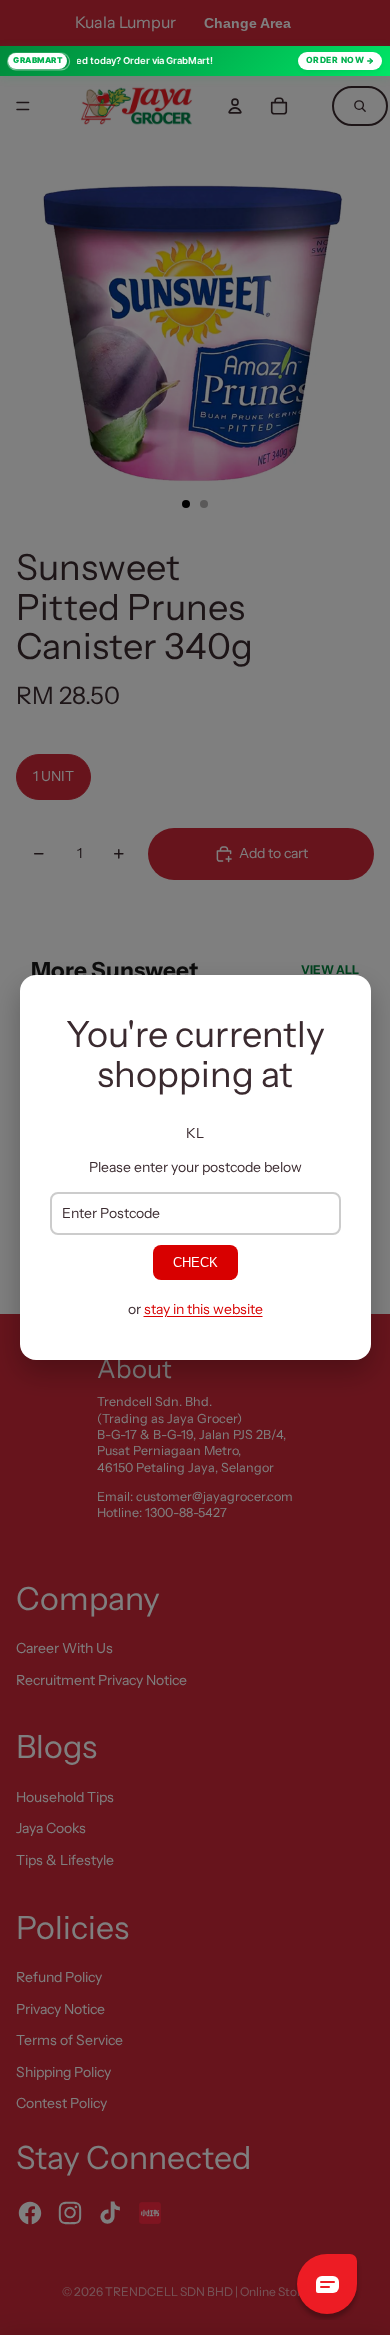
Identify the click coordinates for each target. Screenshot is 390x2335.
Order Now (335, 60)
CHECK (195, 1262)
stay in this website (203, 1309)
